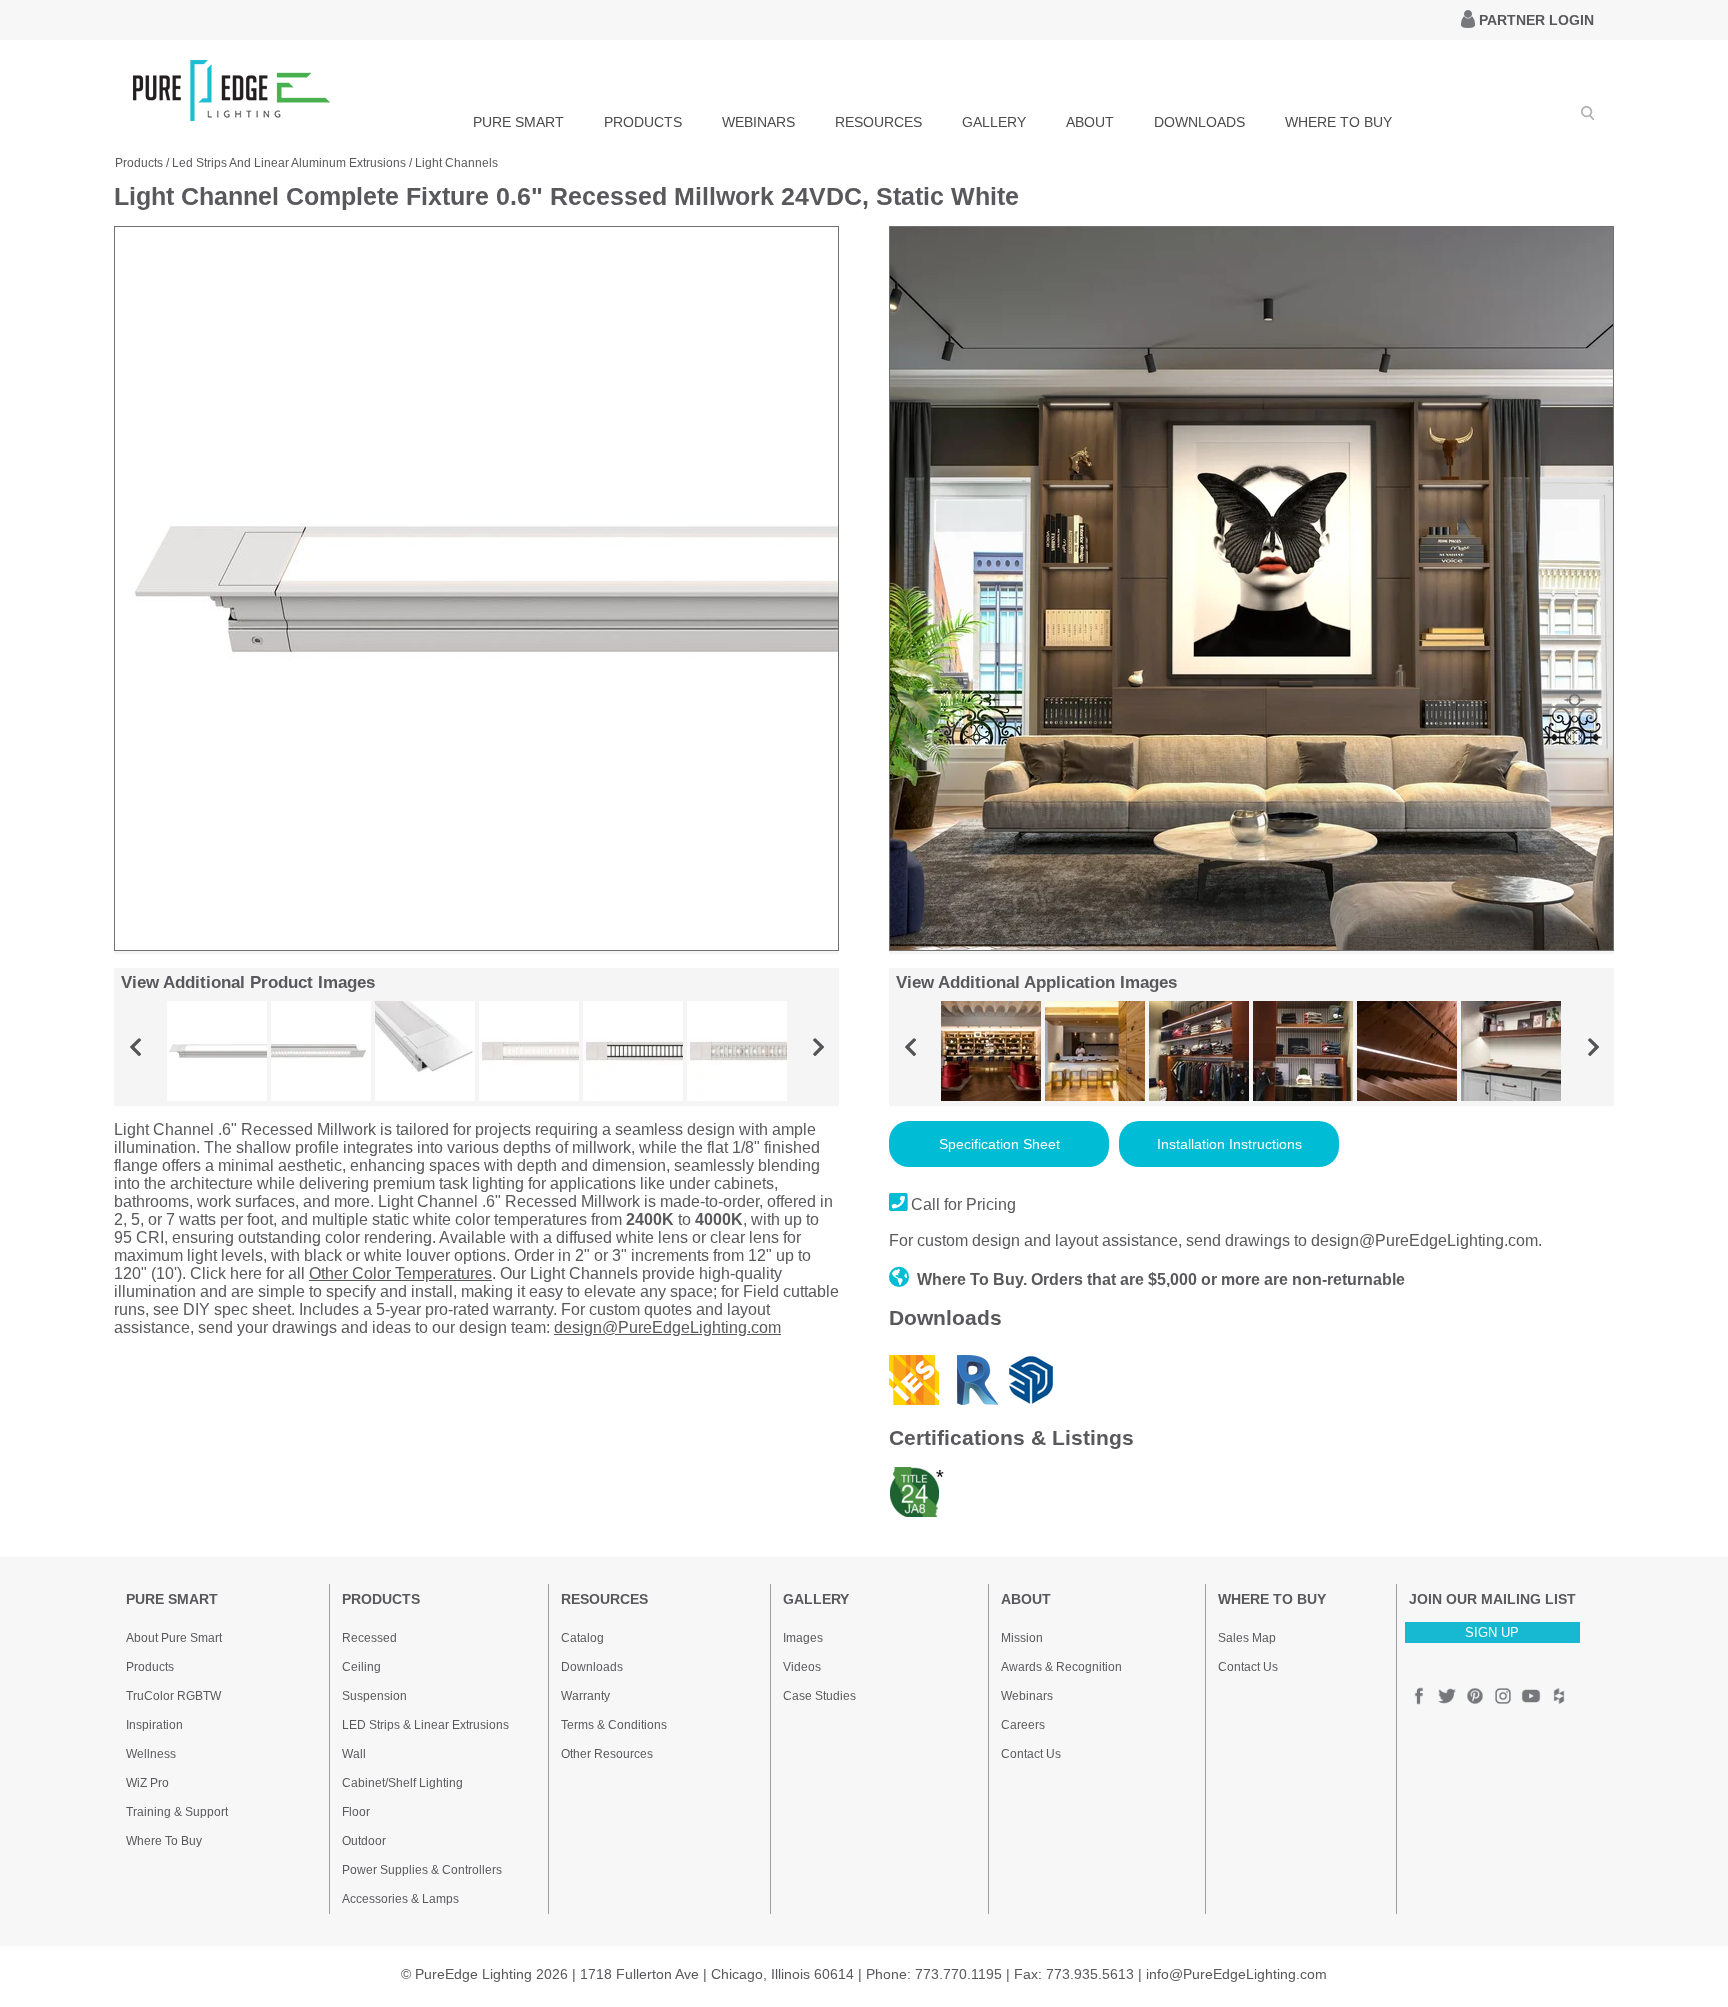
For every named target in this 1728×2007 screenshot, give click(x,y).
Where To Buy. (972, 1279)
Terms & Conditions (614, 1725)
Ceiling (361, 1667)
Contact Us (1031, 1754)
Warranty (585, 1696)
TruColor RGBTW (173, 1696)
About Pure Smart (174, 1638)
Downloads (592, 1667)
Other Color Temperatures (400, 1273)
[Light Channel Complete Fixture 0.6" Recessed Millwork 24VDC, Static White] (476, 946)
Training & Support (177, 1812)
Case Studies (819, 1696)
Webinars (1027, 1696)
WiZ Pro (147, 1783)
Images (803, 1638)
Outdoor (364, 1841)
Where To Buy (164, 1841)
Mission (1022, 1638)
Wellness (151, 1754)
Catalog (582, 1638)
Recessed (369, 1638)
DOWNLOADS (1199, 122)
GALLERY (994, 122)
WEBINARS (758, 122)
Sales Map (1247, 1638)
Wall (354, 1754)
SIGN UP (1492, 1632)
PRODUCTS (643, 122)
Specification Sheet (999, 1144)
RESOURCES (878, 122)
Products (139, 163)
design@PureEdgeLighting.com (667, 1327)
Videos (802, 1667)
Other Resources (607, 1754)
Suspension (374, 1696)
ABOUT (1090, 122)
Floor (356, 1812)
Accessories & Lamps (400, 1899)
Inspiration (154, 1725)
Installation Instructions (1229, 1144)
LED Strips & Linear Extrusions (425, 1725)
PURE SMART (518, 122)
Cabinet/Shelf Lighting (402, 1783)
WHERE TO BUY (1338, 122)
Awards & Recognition (1061, 1667)
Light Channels (456, 163)
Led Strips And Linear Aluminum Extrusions (289, 163)
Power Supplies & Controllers (422, 1870)
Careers (1023, 1725)
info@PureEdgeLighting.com (1236, 1974)
